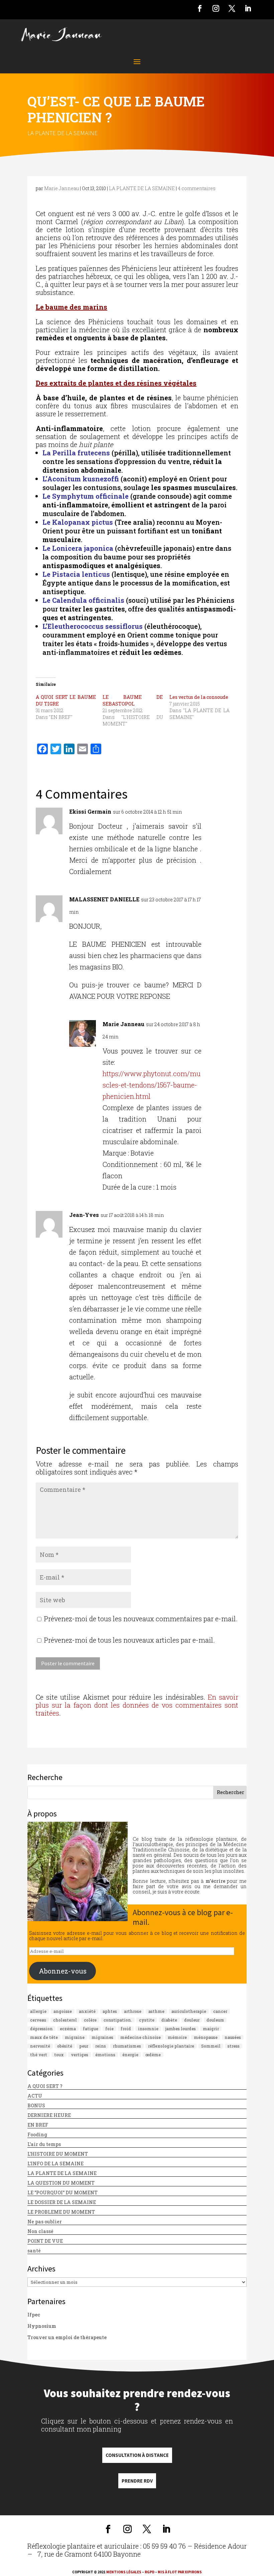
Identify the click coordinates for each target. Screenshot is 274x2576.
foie (109, 2029)
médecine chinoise (141, 2037)
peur (84, 2046)
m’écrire (215, 1881)
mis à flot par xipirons (180, 2572)
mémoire (177, 2037)
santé (34, 2251)
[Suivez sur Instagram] (216, 8)
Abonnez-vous (63, 1971)
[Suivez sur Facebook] (200, 8)
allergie (38, 2011)
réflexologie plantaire (171, 2046)
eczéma (68, 2029)
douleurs (215, 2020)
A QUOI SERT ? (45, 2086)
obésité (65, 2046)
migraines (102, 2037)
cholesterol (65, 2020)
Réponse (223, 814)
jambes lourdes (181, 2029)
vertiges (80, 2055)
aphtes (110, 2011)
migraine (75, 2037)
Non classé (40, 2231)
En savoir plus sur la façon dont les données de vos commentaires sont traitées (137, 1705)
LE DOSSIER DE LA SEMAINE (62, 2202)
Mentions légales (124, 2572)
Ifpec (34, 2315)
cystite (147, 2020)
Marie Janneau (61, 188)
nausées (233, 2037)
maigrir (211, 2029)
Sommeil (211, 2046)
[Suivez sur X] (232, 8)
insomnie (148, 2029)
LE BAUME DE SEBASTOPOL (133, 700)
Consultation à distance (137, 2455)
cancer (220, 2011)
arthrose (133, 2011)
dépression (41, 2029)
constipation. (118, 2020)
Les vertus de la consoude (199, 697)
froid (126, 2029)
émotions (105, 2055)
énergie (130, 2055)
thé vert (39, 2055)
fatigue (91, 2029)
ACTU (35, 2096)
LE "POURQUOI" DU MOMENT (62, 2193)
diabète (169, 2020)
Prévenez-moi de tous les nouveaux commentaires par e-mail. (141, 1619)
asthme (156, 2011)
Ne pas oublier (45, 2222)
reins (101, 2046)
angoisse (63, 2011)
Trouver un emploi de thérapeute (67, 2337)
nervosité (40, 2046)
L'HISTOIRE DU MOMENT (58, 2154)
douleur (192, 2020)
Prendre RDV (137, 2481)
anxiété (87, 2011)
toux (59, 2055)
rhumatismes (127, 2046)
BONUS (36, 2105)
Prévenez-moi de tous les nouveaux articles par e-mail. (129, 1640)
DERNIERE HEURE (49, 2115)
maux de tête (44, 2037)
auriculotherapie (189, 2011)
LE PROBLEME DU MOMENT (61, 2212)
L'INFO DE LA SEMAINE (55, 2164)
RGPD (150, 2572)
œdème (153, 2055)
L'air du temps (44, 2144)
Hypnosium (42, 2326)
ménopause (206, 2037)
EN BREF (38, 2125)
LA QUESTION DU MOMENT (61, 2183)
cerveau (38, 2020)
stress (234, 2046)
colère (90, 2020)
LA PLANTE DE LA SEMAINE (62, 133)
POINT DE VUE (45, 2241)
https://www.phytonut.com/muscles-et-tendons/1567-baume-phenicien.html (152, 1085)
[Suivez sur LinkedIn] (248, 8)
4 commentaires (197, 188)
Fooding (37, 2134)
